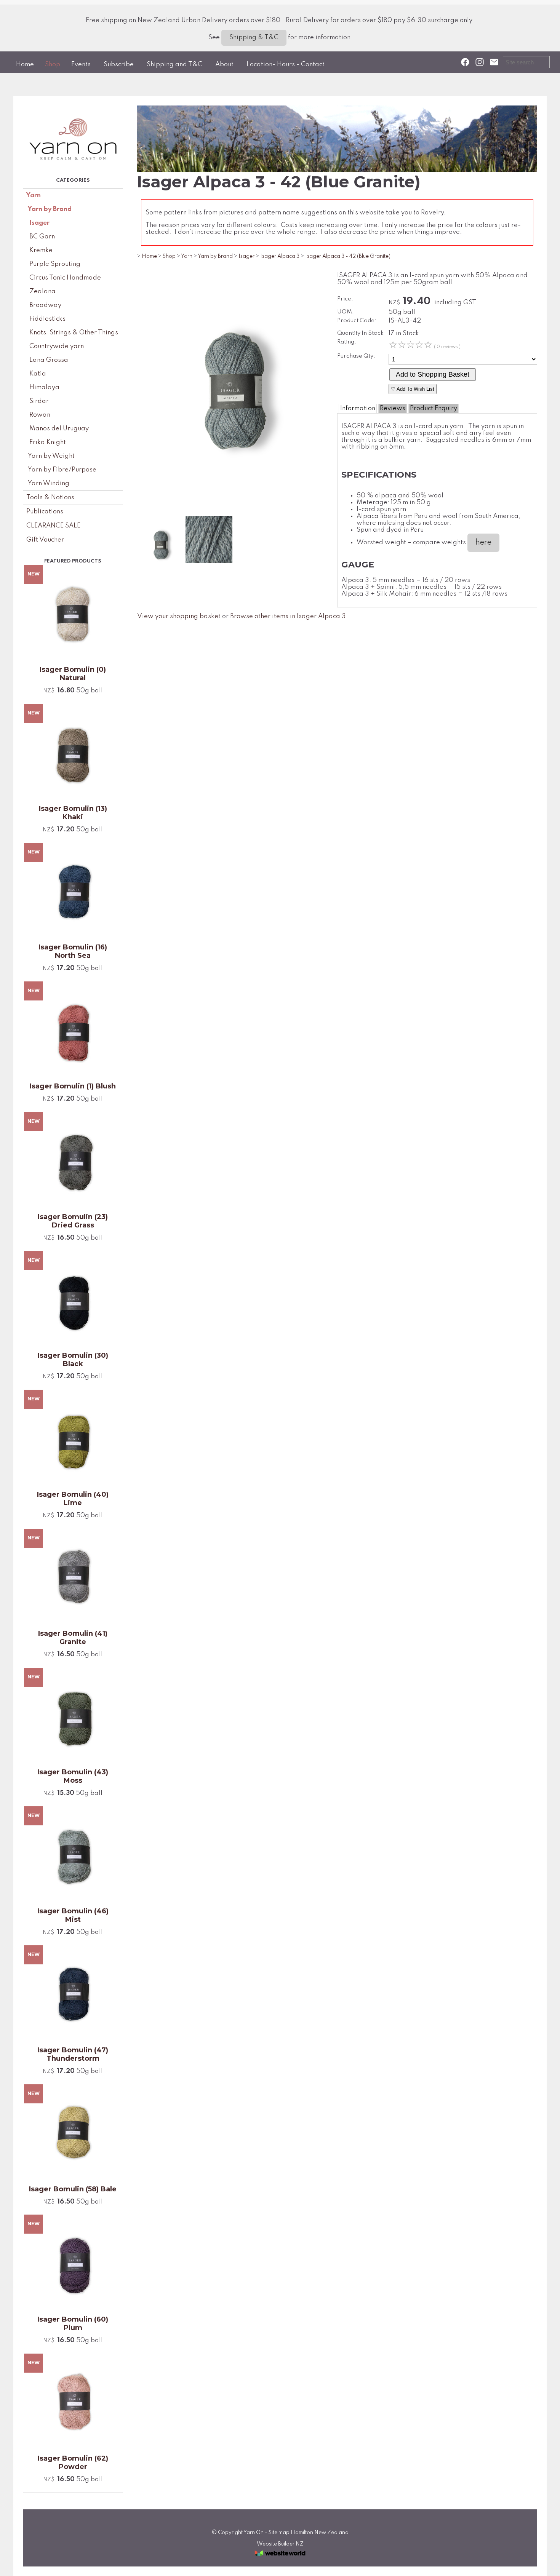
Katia (38, 374)
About (224, 65)
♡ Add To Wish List (413, 389)
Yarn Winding (49, 483)
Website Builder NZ (280, 2544)
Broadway (45, 305)
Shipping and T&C (174, 65)
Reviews (393, 408)
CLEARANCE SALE (53, 526)
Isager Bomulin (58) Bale (73, 2189)
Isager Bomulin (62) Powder (73, 2463)
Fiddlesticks (47, 319)
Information (358, 408)
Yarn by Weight (51, 456)
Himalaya (44, 388)
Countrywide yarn (57, 346)
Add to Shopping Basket (433, 374)
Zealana (42, 292)
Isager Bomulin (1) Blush (73, 1086)
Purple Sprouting (55, 264)
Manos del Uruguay (59, 429)
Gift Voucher (45, 540)
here (483, 543)
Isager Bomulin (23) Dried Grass (73, 1221)
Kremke (41, 250)
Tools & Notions (50, 498)
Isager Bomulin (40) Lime (73, 1499)
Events (81, 65)
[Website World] (280, 2558)
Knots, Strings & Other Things (74, 333)
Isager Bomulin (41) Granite (73, 1638)
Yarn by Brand (50, 209)
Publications (45, 512)
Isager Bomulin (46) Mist (73, 1915)
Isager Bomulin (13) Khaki (73, 813)
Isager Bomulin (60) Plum (73, 2324)
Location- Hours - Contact (286, 65)
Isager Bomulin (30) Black (73, 1360)
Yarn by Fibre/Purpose (62, 470)
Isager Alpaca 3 (280, 256)
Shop (53, 65)
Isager (39, 223)
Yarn (34, 196)
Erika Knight (48, 442)
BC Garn (42, 237)
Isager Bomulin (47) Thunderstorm (73, 2054)
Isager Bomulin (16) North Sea (73, 951)
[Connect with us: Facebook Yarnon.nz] (465, 62)
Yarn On (254, 2533)
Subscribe (119, 65)
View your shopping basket (179, 616)
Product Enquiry (434, 408)
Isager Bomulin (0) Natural (73, 674)
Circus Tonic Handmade (65, 278)
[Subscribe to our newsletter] (494, 62)
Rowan (40, 415)
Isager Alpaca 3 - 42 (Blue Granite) (348, 256)
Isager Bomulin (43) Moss (73, 1776)
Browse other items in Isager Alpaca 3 (288, 616)
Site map (279, 2533)
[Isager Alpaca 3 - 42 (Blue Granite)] (233, 511)
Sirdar (39, 401)
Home (25, 65)
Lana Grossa (49, 360)
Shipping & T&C (254, 38)
